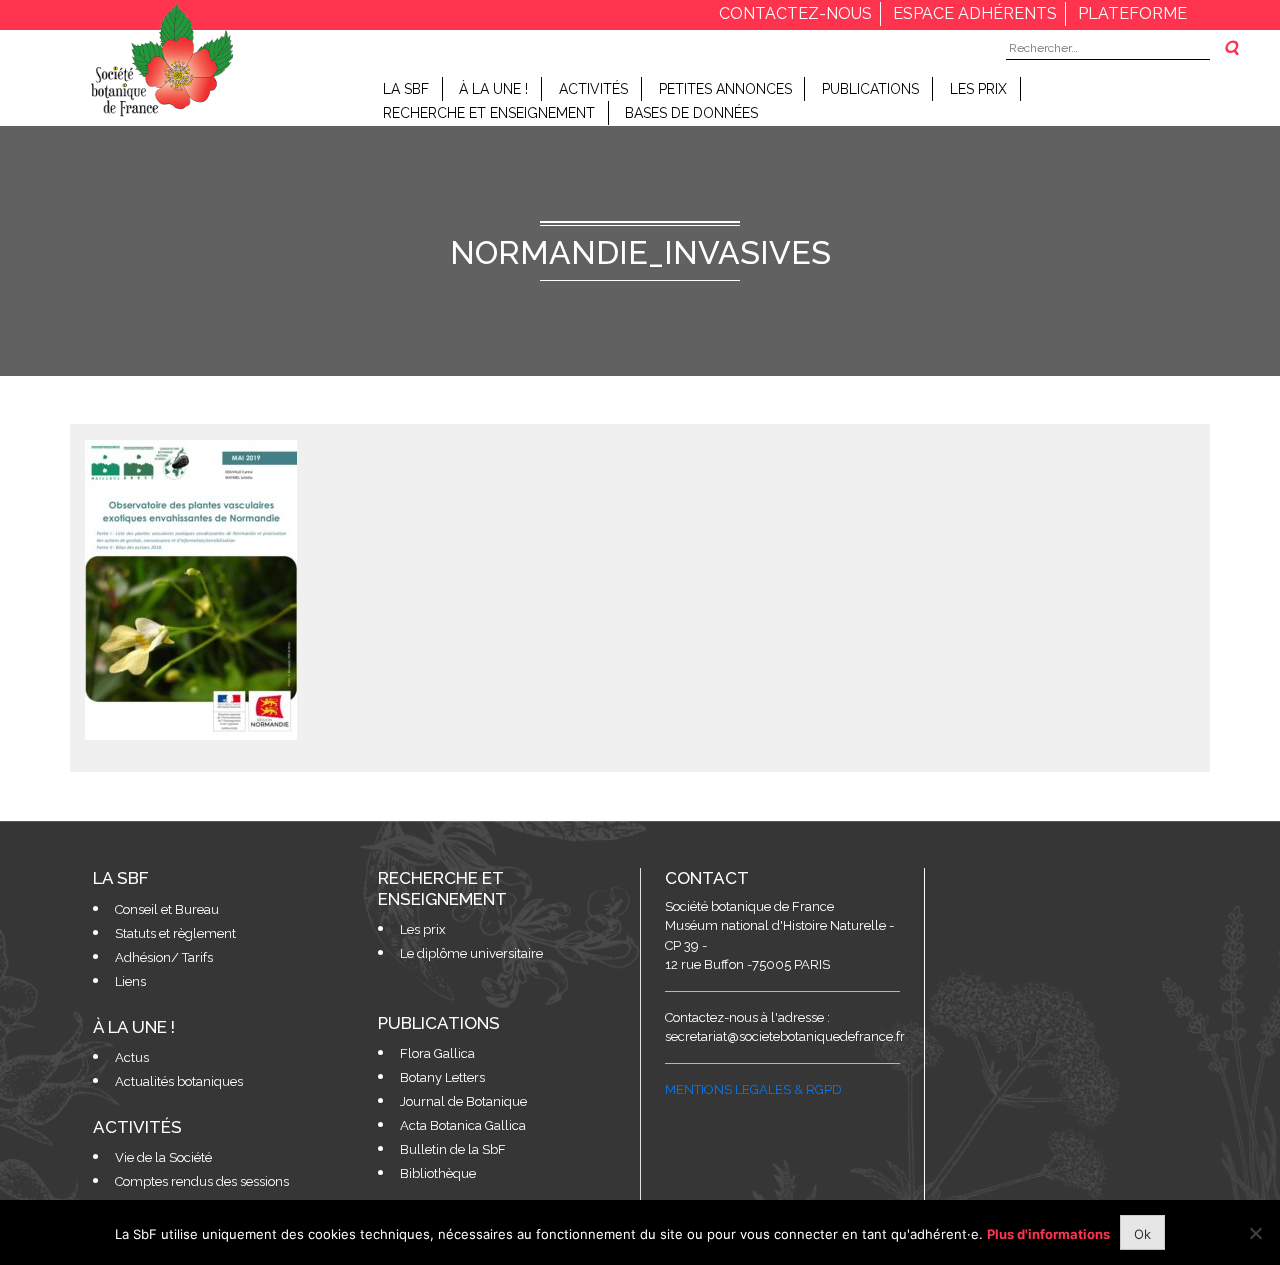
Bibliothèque (438, 1173)
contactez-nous (795, 13)
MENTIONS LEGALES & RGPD (753, 1089)
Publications (870, 89)
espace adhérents (975, 13)
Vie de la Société (163, 1157)
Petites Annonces (725, 89)
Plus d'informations (1048, 1234)
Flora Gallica (437, 1053)
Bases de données (691, 113)
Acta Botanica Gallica (463, 1125)
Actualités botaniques (179, 1081)
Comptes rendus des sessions (202, 1181)
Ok (1142, 1234)
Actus (132, 1057)
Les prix (978, 89)
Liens (130, 981)
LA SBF (406, 89)
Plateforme (1132, 13)
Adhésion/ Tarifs (164, 957)
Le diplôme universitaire (471, 953)
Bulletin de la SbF (453, 1149)
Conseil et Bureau (167, 909)
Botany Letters (442, 1077)
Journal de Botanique (463, 1101)
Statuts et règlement (175, 933)
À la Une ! (493, 89)
